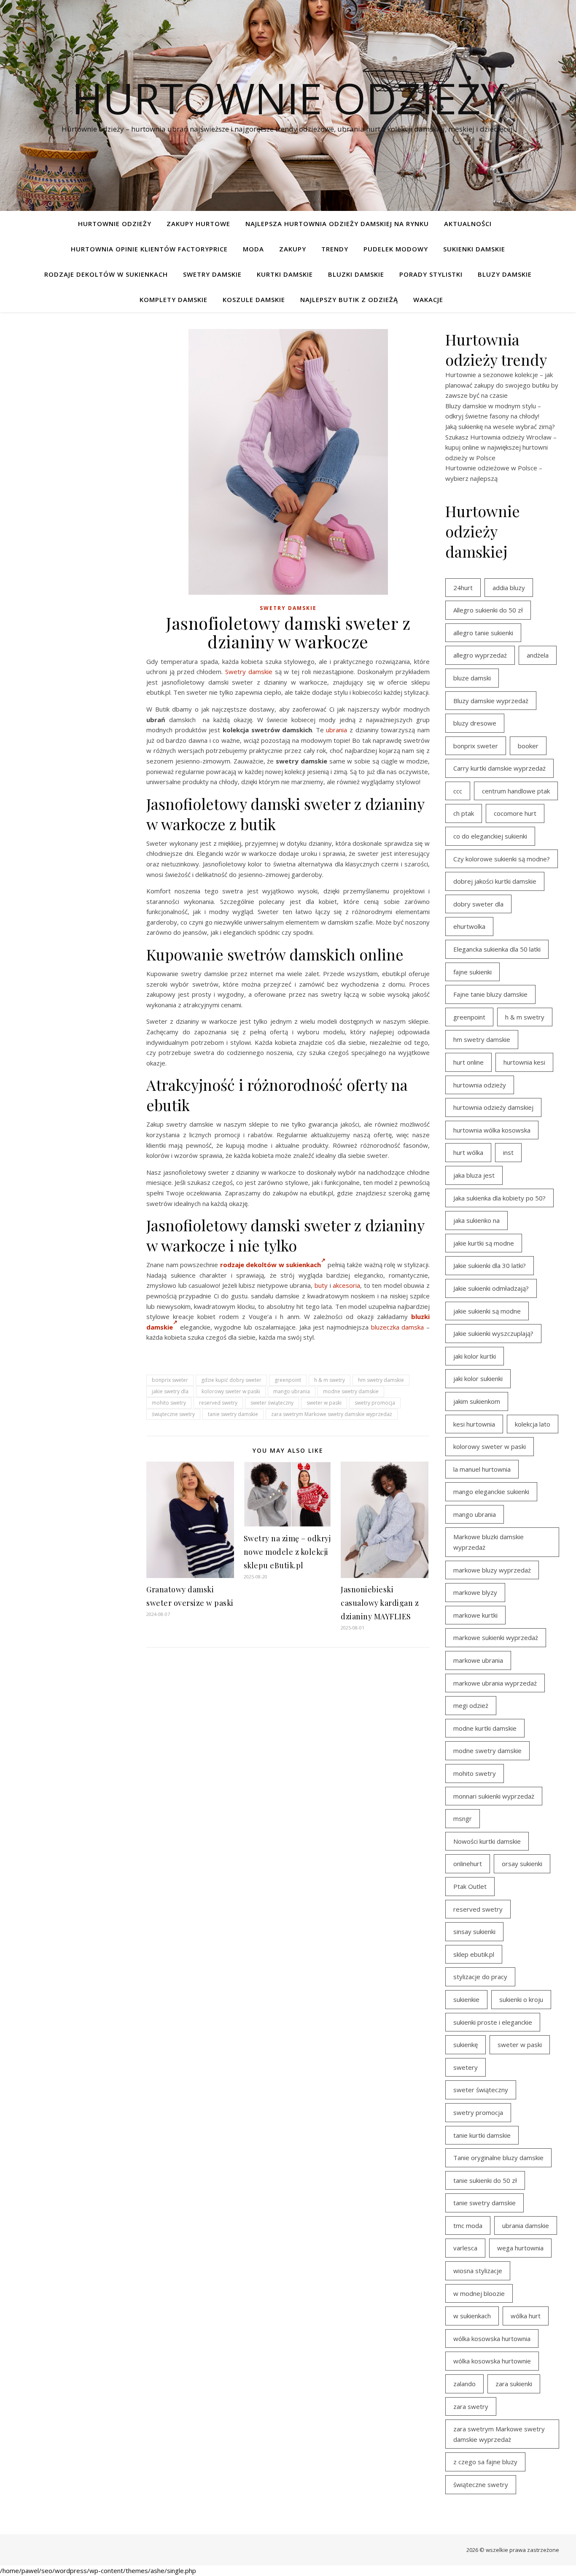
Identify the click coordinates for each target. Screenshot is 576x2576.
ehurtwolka (469, 926)
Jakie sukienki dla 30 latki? (490, 1265)
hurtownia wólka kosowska (492, 1130)
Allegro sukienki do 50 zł (488, 610)
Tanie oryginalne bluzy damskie (498, 2158)
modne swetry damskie (351, 1391)
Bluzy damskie (505, 274)
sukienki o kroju (521, 1999)
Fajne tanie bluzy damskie (490, 994)
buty (321, 1285)
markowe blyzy (475, 1592)
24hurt (463, 588)
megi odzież (471, 1705)
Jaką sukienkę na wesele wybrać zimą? (500, 426)
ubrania (336, 730)
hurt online (468, 1062)
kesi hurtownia (474, 1424)
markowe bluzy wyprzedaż (492, 1570)
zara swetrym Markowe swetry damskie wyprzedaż (332, 1414)
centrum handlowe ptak (516, 791)
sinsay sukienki (474, 1931)
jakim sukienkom (477, 1401)
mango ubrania (292, 1391)
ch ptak (464, 813)
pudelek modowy (396, 249)
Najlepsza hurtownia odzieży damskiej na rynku (337, 224)
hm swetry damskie (381, 1380)
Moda (253, 249)
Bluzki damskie (356, 274)
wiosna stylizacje (478, 2271)
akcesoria (346, 1285)
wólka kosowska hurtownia (492, 2339)
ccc (458, 791)
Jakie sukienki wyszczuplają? (493, 1333)
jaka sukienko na (476, 1220)
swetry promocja (375, 1403)
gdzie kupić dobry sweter (231, 1380)
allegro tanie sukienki (483, 633)
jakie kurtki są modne (484, 1243)
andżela (538, 655)
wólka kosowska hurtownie (492, 2361)
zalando (464, 2384)
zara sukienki (514, 2384)
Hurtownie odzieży (288, 98)
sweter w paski (324, 1403)
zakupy (293, 249)
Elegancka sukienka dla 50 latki (497, 949)
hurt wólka (468, 1152)
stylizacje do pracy (480, 1977)
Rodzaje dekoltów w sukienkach (106, 274)
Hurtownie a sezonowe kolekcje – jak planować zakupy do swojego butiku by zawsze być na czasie (502, 385)
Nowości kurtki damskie (487, 1841)
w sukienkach (472, 2316)
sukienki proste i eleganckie (493, 2022)
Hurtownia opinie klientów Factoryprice (149, 249)
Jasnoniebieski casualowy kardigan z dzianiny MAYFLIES (380, 1603)
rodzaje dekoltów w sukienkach (271, 1265)
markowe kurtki (475, 1615)
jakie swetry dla (170, 1391)
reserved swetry (218, 1403)
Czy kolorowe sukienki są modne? (502, 859)
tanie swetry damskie (233, 1414)
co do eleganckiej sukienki (490, 836)
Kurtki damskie (285, 274)
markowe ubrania (478, 1660)
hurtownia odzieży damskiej (493, 1107)
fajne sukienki (472, 972)
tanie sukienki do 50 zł (485, 2180)
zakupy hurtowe (198, 224)
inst (508, 1152)
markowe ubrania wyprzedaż (495, 1683)
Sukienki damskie (474, 249)
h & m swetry (330, 1380)
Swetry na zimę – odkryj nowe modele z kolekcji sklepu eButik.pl (287, 1552)
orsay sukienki (522, 1864)
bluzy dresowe (475, 723)
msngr (463, 1818)
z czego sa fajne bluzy (485, 2462)
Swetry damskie (212, 274)
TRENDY (335, 249)
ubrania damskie (526, 2225)
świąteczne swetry (173, 1414)
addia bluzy (509, 588)
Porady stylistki (431, 274)
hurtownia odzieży (480, 1085)
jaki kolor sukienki (478, 1378)
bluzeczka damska (398, 1327)
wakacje (428, 299)
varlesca (465, 2248)
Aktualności (468, 224)
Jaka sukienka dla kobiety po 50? (499, 1198)
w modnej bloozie (479, 2293)
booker (528, 746)
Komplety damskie (174, 299)
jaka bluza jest (474, 1175)
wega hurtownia (520, 2248)
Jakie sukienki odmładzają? (491, 1288)
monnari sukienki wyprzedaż (494, 1796)
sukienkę (466, 2045)
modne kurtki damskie (485, 1728)
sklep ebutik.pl (474, 1954)
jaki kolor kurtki (475, 1356)
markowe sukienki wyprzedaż (496, 1637)
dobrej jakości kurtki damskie (495, 881)
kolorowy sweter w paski (231, 1391)
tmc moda (468, 2225)
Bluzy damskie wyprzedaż (491, 701)
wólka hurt (526, 2316)
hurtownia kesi (524, 1062)
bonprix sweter (170, 1380)
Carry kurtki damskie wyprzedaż (499, 768)
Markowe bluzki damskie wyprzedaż (489, 1542)
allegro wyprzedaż (480, 655)
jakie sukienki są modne (487, 1311)
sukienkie (466, 1999)
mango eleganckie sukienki (491, 1492)
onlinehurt (468, 1864)
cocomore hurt (515, 813)
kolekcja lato (533, 1424)
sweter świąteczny (272, 1403)
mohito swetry (169, 1403)
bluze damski (472, 678)
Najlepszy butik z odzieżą (349, 299)
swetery (466, 2067)
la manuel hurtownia (482, 1469)
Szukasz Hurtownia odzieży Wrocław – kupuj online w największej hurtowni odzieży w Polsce (501, 447)
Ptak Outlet (470, 1886)
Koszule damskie (254, 299)
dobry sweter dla (478, 904)
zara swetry (471, 2406)
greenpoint (288, 1380)
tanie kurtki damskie (482, 2135)
